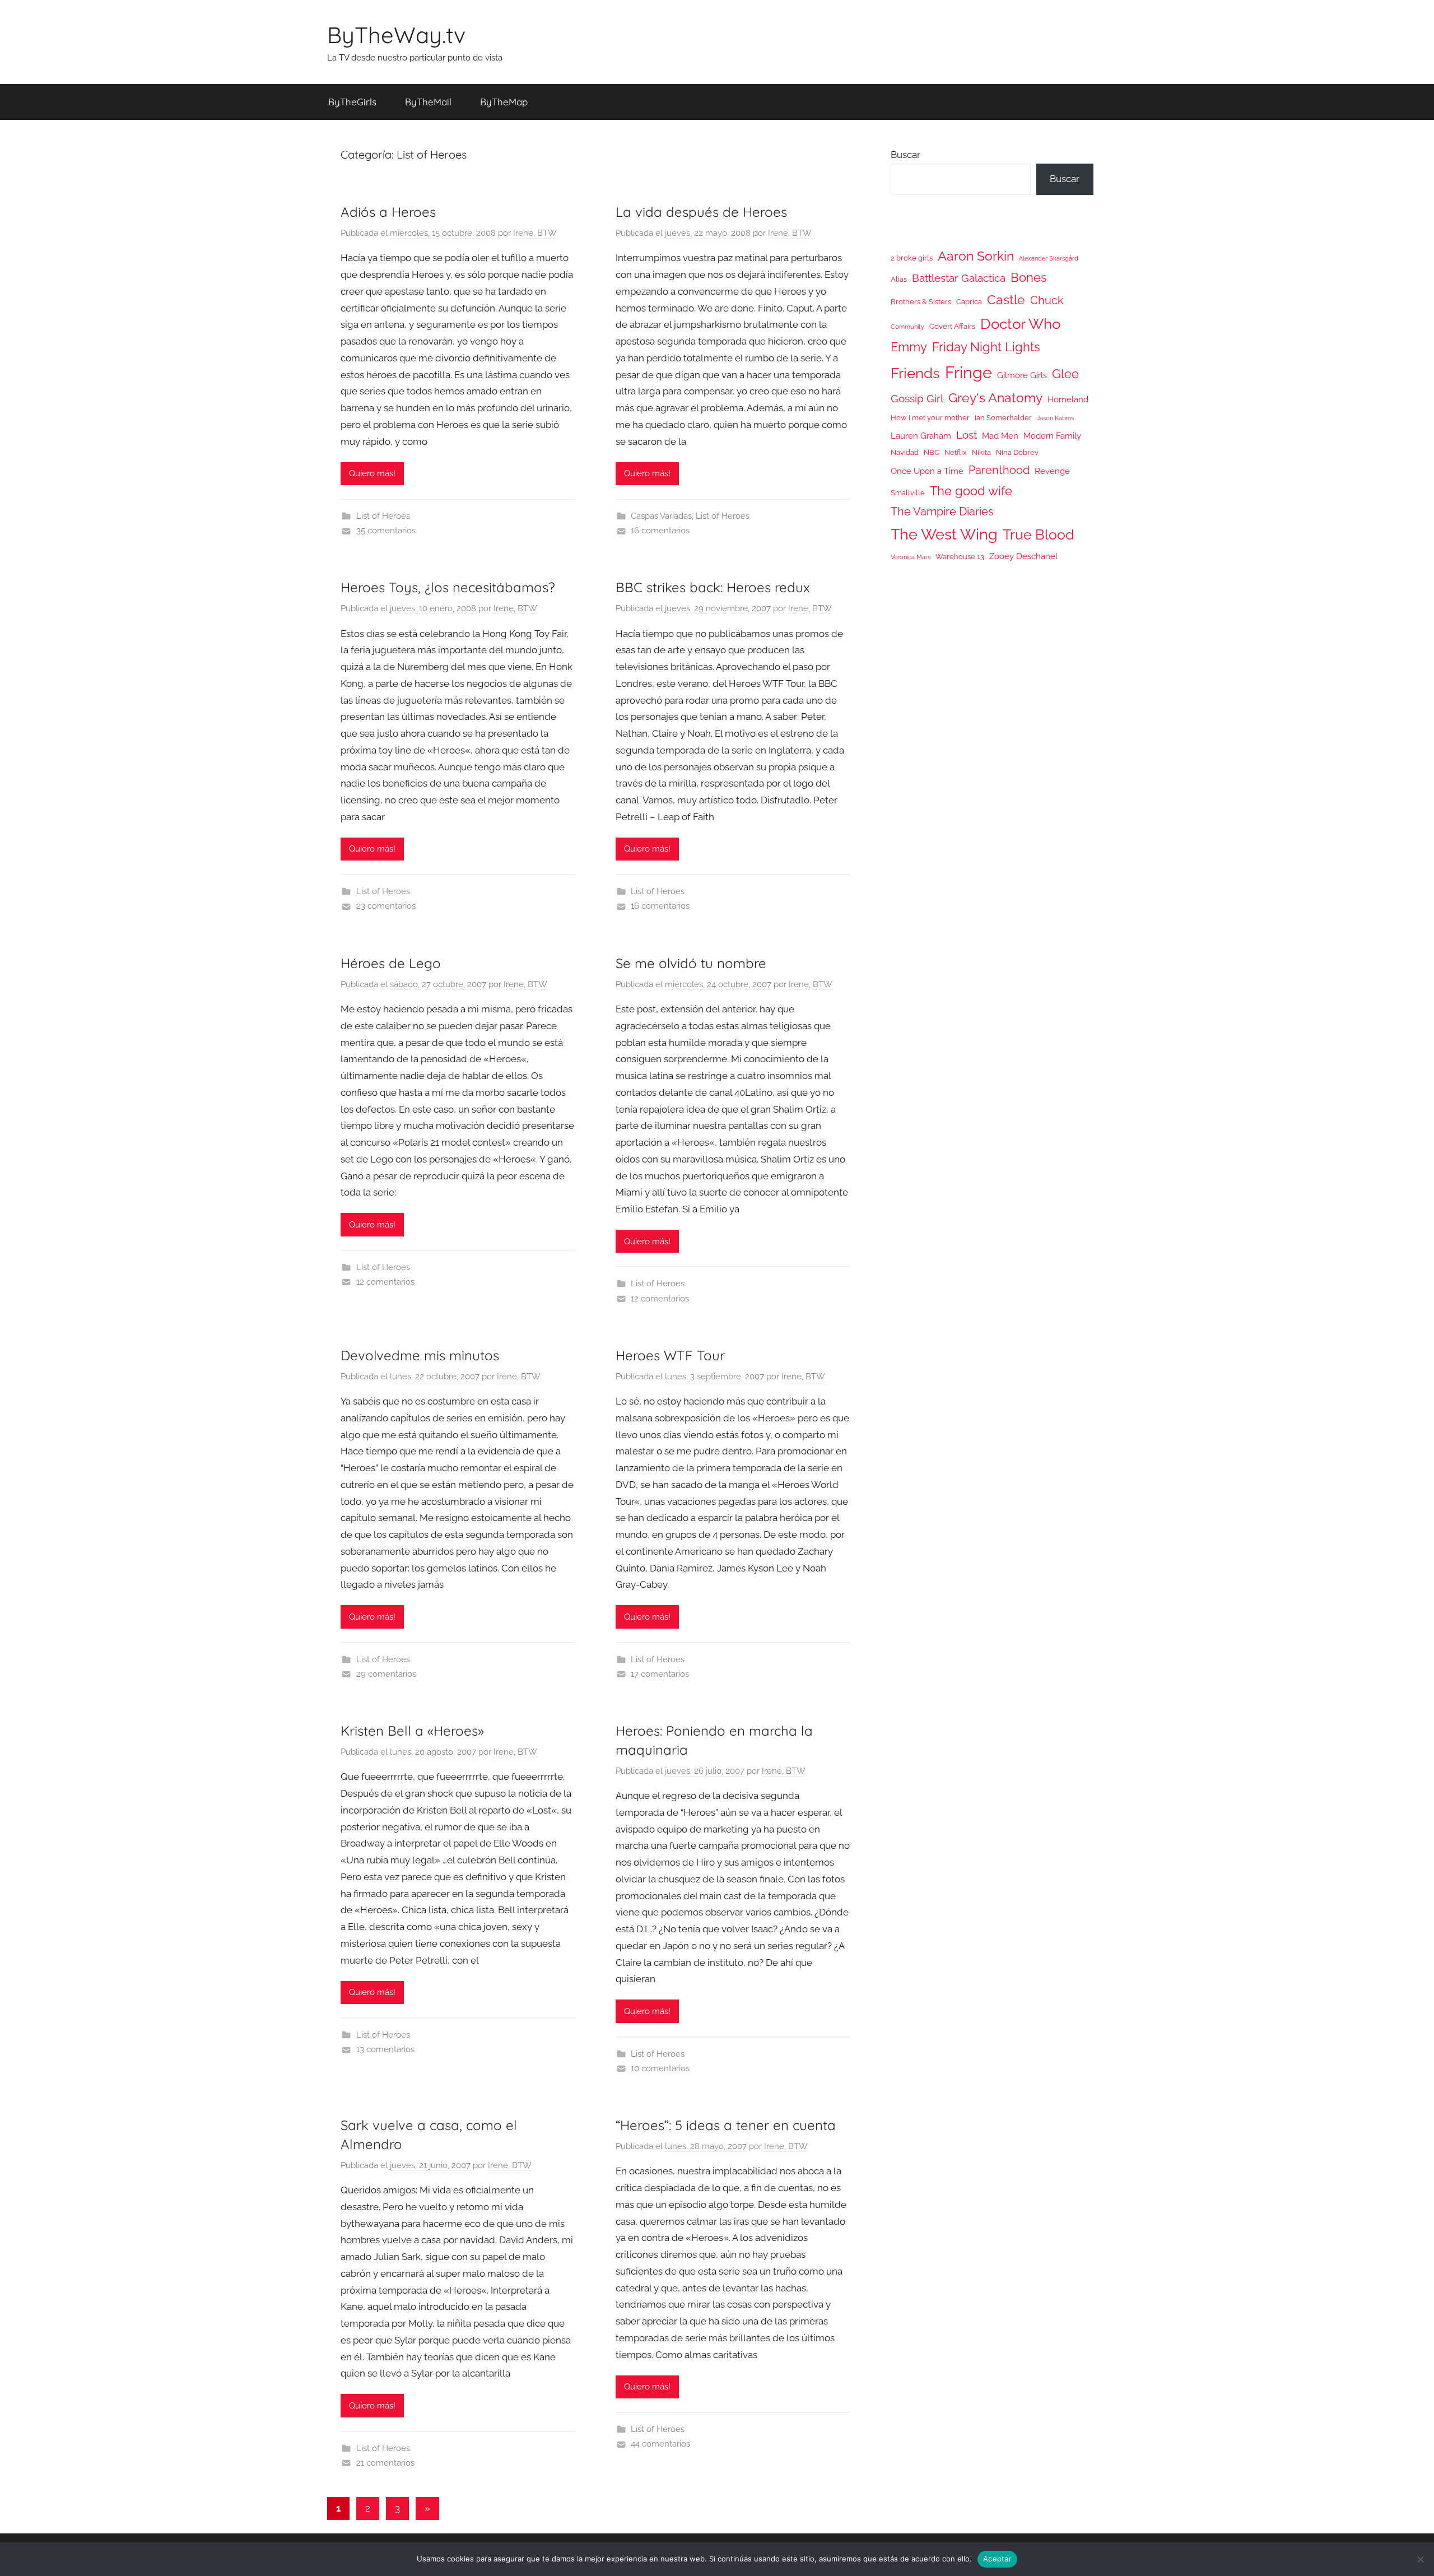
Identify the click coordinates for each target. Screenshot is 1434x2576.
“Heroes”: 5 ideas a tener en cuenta (726, 2125)
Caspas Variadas (661, 516)
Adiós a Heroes (388, 212)
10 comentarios (660, 2068)
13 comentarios (385, 2049)
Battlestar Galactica (959, 278)
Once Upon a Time (927, 471)
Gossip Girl (917, 398)
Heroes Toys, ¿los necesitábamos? (448, 587)
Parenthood (999, 470)
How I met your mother (930, 418)
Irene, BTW (535, 233)
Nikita (981, 452)
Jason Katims (1055, 418)
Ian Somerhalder (1003, 418)
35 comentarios (386, 531)
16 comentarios (660, 531)
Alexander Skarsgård (1049, 258)
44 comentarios (660, 2444)
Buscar (905, 155)
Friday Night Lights (986, 347)
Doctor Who (1020, 324)
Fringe (969, 372)
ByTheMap (504, 102)
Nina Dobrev (1017, 452)
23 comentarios (386, 906)
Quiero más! (372, 473)
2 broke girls (912, 258)
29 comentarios (386, 1674)
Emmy (909, 347)
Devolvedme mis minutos (420, 1355)
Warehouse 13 (960, 557)
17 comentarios (660, 1674)
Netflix (956, 452)
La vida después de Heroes (701, 212)
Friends (915, 373)
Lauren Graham (921, 436)
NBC (932, 452)
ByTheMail (428, 102)
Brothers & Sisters (921, 302)
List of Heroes (383, 516)
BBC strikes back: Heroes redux (713, 587)
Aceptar (997, 2559)
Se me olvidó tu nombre (691, 963)
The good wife (971, 491)
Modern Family (1052, 436)
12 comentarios (385, 1282)
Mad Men (1000, 436)
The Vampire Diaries (942, 512)
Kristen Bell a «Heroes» (412, 1731)
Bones (1029, 278)
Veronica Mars (911, 557)
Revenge (1052, 471)
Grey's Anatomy (995, 397)
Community (907, 327)
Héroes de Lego (391, 963)
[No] (1420, 2559)
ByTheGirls (352, 102)
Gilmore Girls (1022, 375)
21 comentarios (385, 2463)
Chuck (1047, 300)
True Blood (1039, 534)
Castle (1006, 299)
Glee (1065, 374)
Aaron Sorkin (976, 256)
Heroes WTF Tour (670, 1355)
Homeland (1068, 399)
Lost (967, 435)
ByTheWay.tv (396, 35)
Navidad (905, 452)
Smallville (908, 493)
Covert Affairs (952, 326)
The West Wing (944, 534)
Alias (899, 279)
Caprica (969, 302)
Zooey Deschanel (1023, 556)
